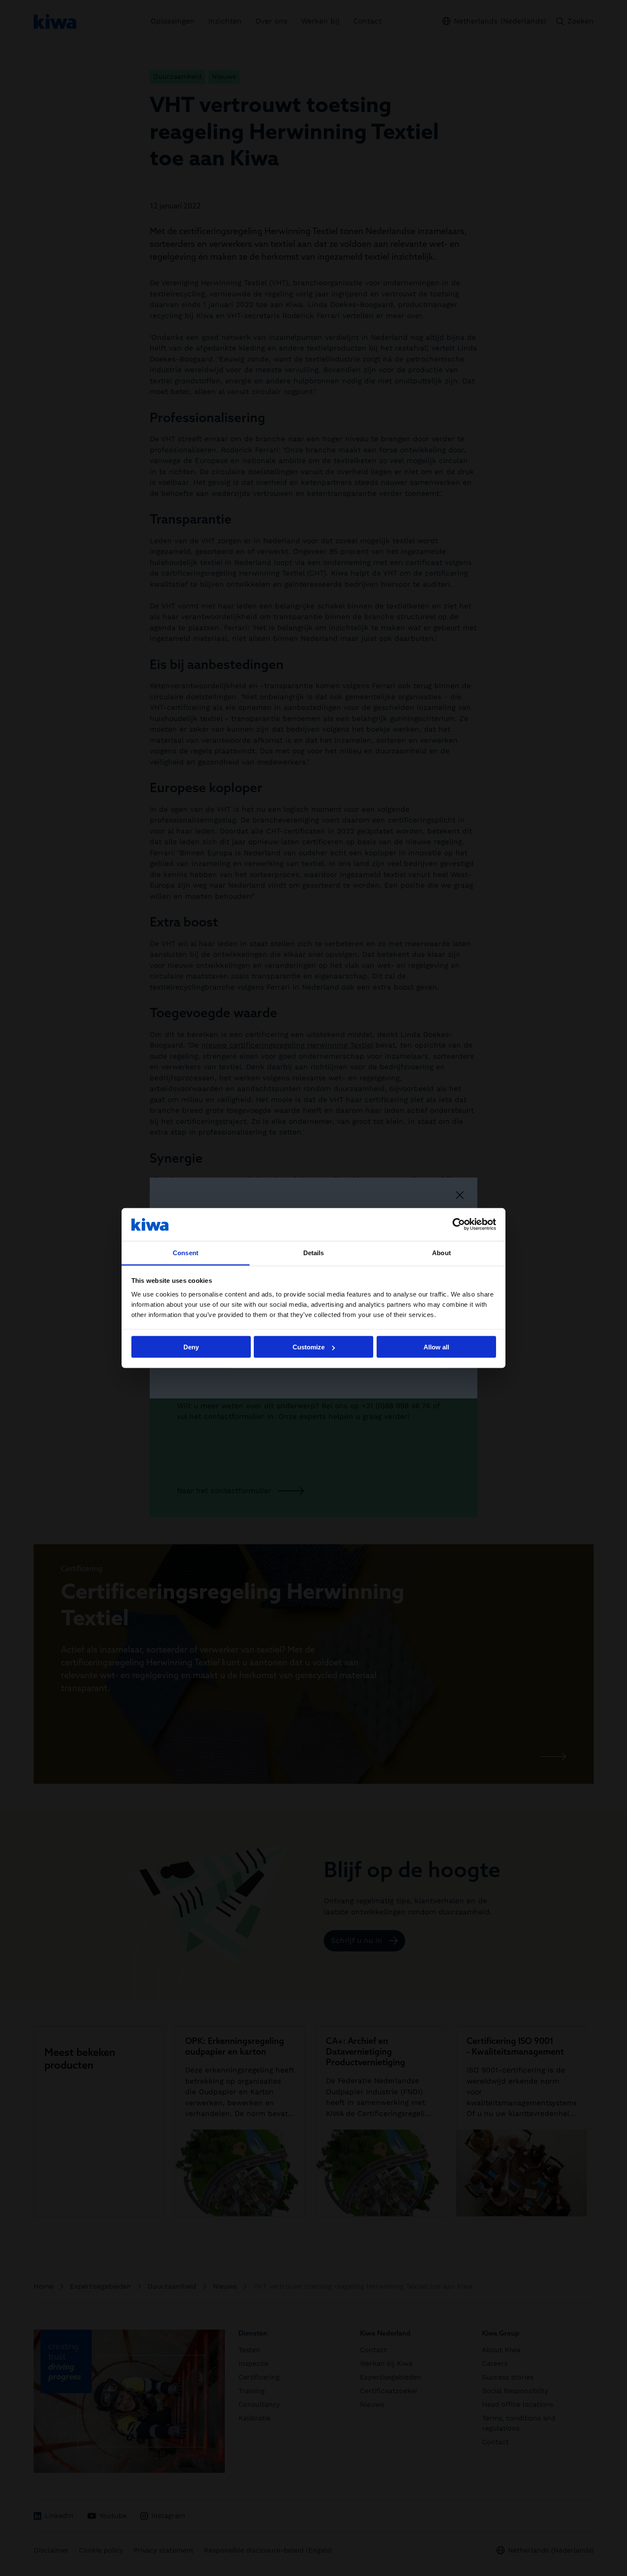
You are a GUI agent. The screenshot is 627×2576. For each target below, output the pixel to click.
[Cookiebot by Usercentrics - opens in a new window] (459, 1224)
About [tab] (441, 1252)
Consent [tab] (186, 1252)
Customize (309, 1347)
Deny (191, 1347)
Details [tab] (314, 1252)
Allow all (436, 1347)
